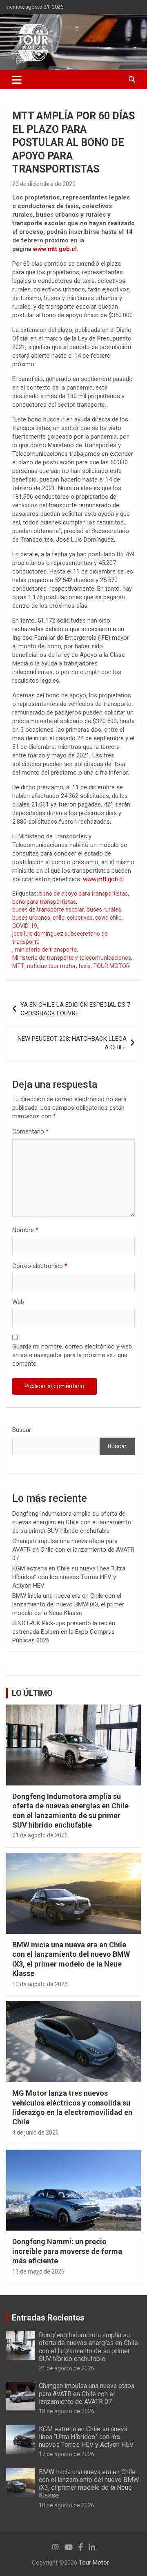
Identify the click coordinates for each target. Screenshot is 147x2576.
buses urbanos (31, 918)
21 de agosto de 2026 (40, 1835)
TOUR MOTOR (111, 966)
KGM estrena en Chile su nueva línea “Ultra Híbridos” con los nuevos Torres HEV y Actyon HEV (69, 1577)
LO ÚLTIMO (32, 1693)
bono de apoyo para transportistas (84, 894)
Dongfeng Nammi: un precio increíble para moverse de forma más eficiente (67, 2251)
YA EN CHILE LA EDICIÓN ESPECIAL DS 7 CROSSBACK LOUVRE (75, 1009)
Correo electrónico (40, 1266)
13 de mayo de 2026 (38, 2271)
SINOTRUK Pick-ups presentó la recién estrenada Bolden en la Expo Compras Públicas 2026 (64, 1632)
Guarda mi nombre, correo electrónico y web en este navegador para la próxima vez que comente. (72, 1355)
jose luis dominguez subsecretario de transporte (60, 938)
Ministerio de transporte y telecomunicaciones (72, 958)
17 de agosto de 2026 (67, 2454)
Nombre (25, 1230)
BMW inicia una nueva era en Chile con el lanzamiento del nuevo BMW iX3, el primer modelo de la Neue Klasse (68, 1604)
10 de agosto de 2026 (40, 1984)
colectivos (80, 918)
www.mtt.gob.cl (55, 249)
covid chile (108, 918)
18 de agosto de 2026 (67, 2411)
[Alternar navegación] (17, 80)
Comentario (30, 1131)
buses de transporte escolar (48, 909)
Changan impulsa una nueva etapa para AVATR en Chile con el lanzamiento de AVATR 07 (73, 1550)
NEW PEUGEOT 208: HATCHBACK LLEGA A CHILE (72, 1043)
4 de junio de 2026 (36, 2132)
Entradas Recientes (48, 2318)
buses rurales (104, 909)
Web (18, 1302)
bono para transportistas (44, 902)
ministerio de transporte (46, 950)
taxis (85, 966)
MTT (18, 966)
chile (59, 918)
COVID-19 (25, 926)
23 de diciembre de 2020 (44, 184)
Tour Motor (94, 2563)
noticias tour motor (51, 966)
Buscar (22, 1430)
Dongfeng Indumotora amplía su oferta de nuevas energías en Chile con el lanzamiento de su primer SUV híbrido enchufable (72, 1522)
